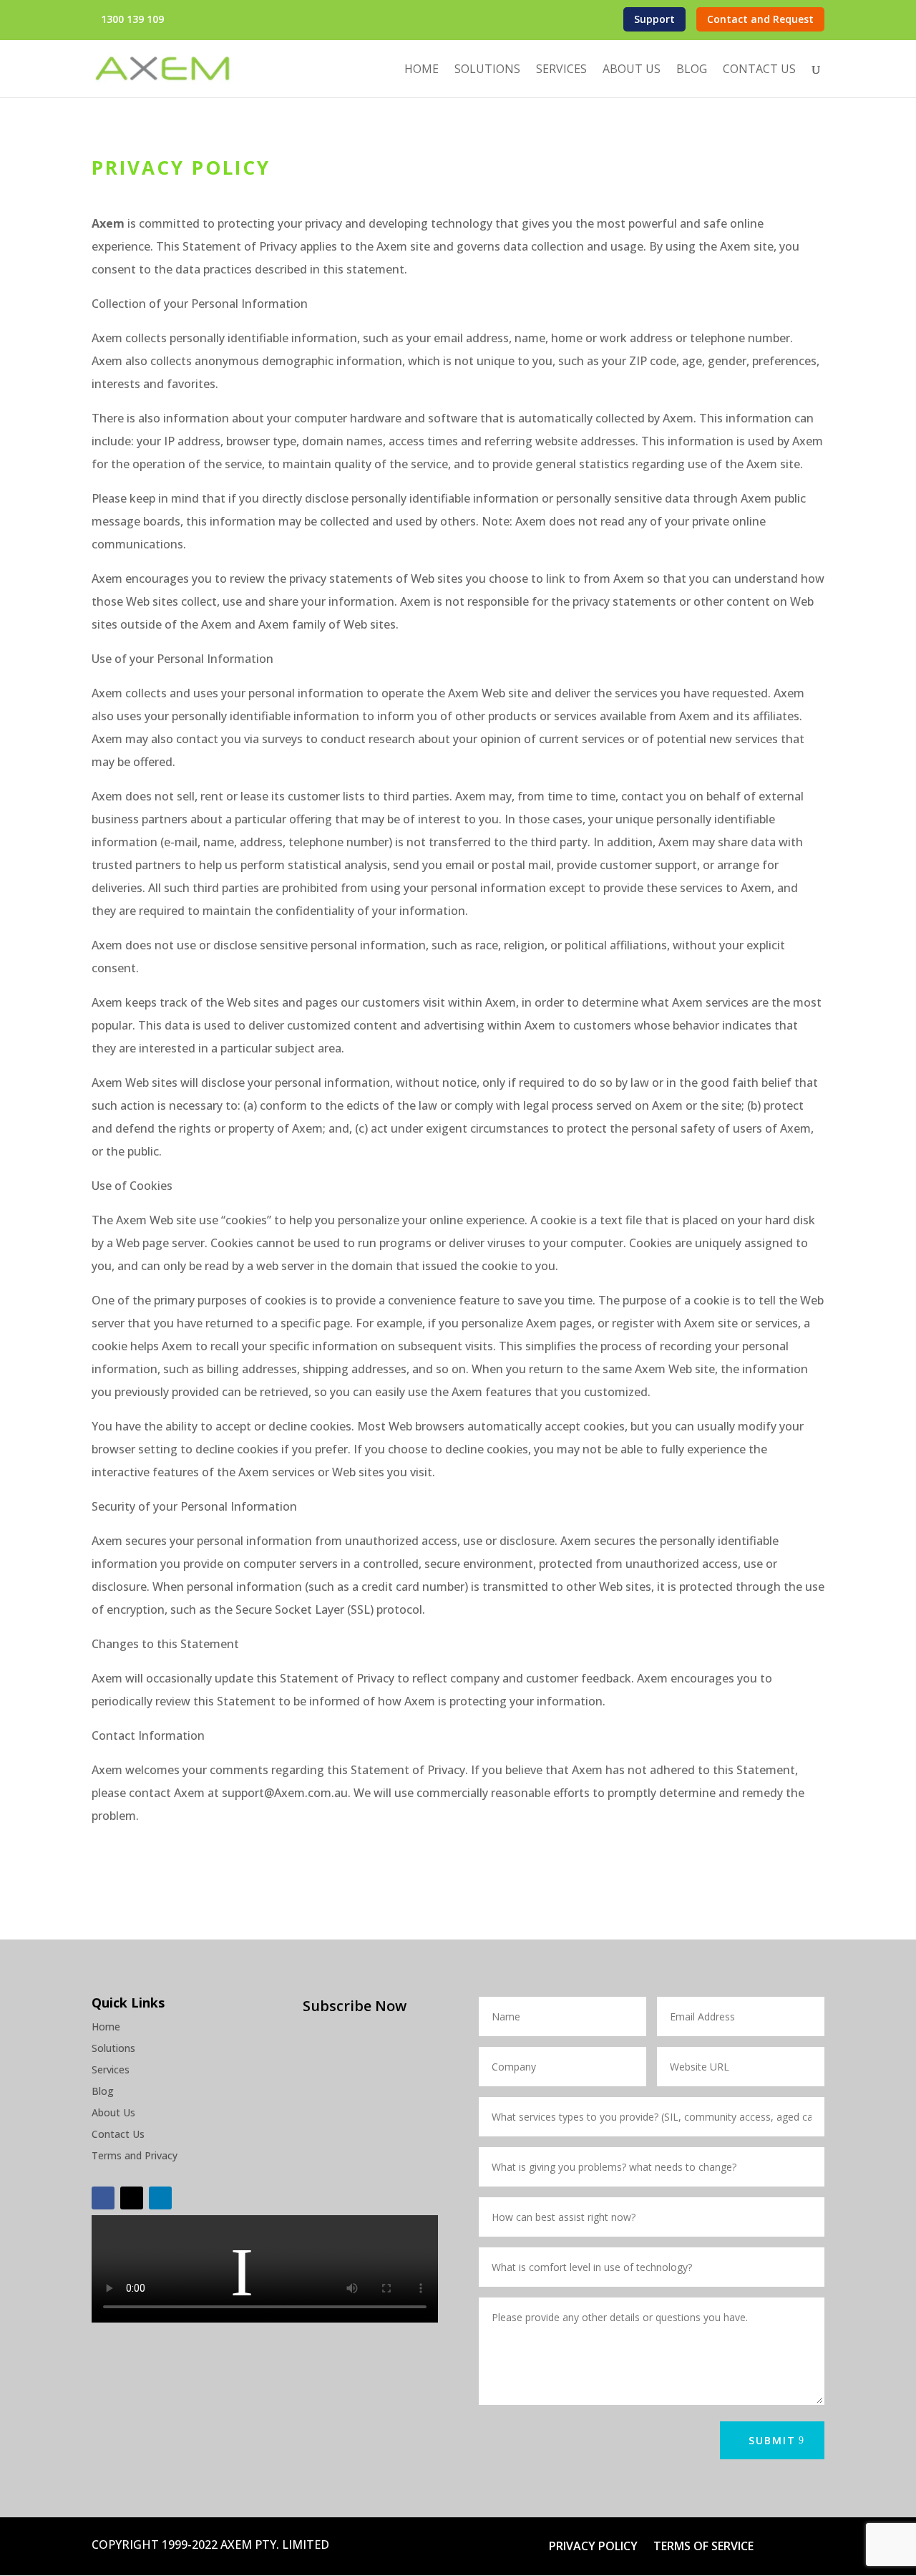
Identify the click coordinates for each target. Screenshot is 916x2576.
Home (422, 70)
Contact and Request (760, 19)
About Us (632, 70)
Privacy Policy (593, 2547)
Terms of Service (703, 2547)
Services (561, 70)
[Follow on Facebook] (103, 2198)
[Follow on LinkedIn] (160, 2198)
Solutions (487, 70)
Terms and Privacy (135, 2156)
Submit (772, 2440)
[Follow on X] (132, 2198)
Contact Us (759, 70)
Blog (692, 70)
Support (654, 19)
